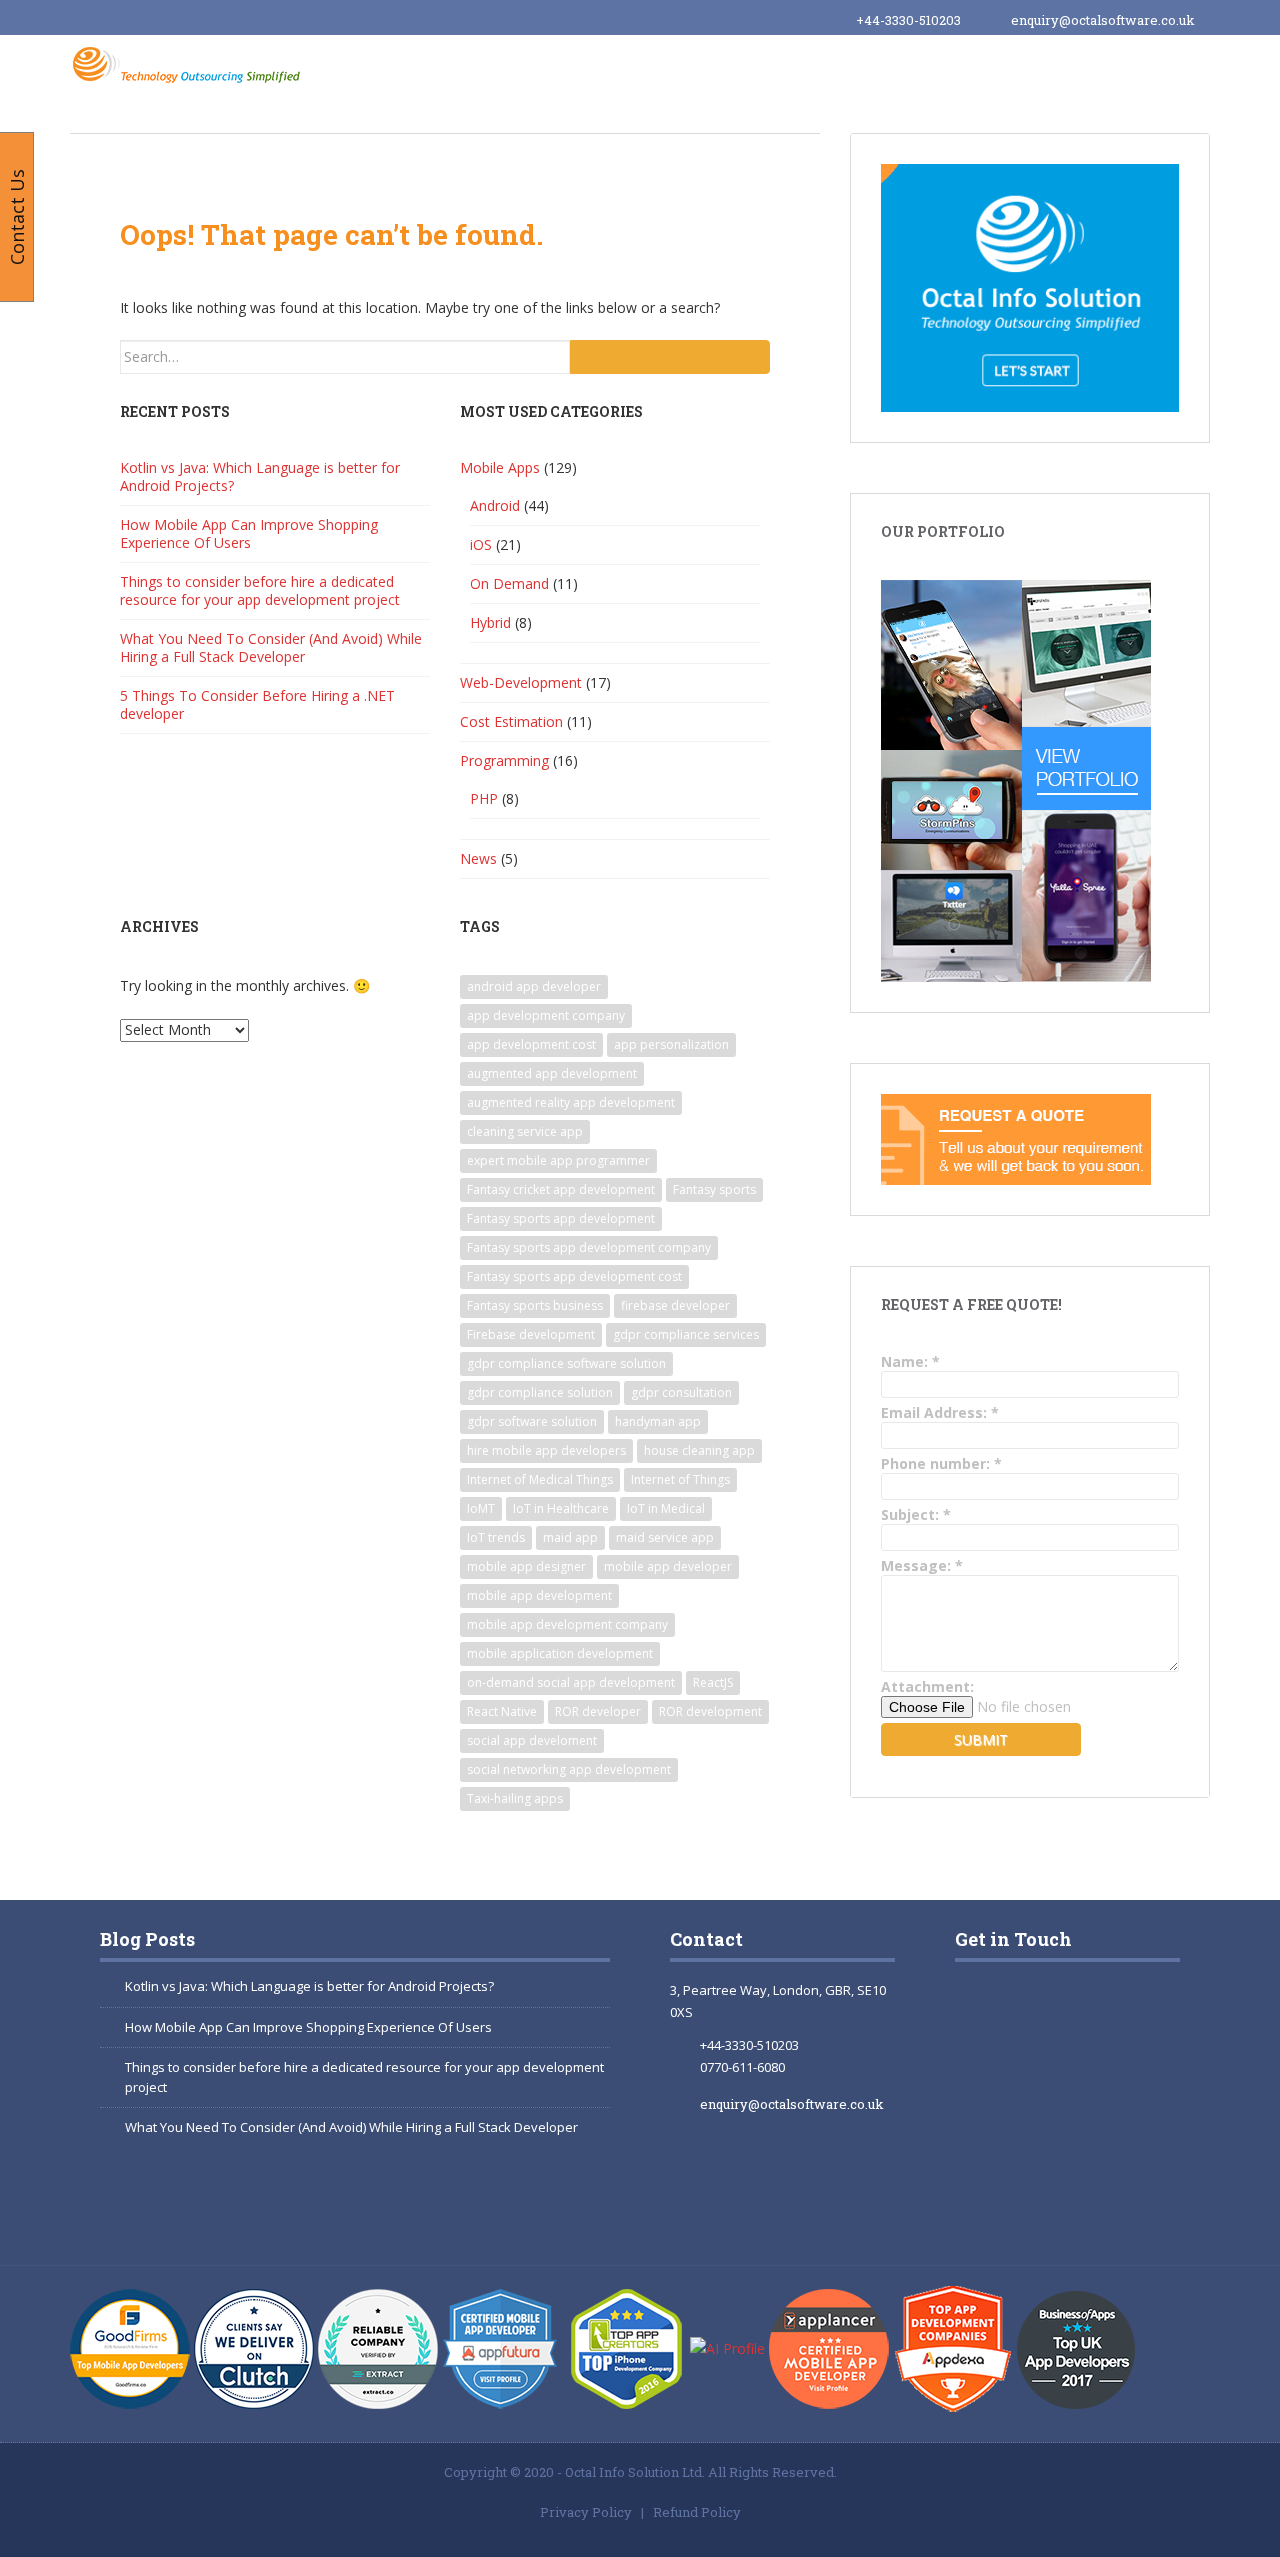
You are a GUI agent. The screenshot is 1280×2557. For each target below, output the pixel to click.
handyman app (658, 1421)
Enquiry (1150, 68)
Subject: (916, 1514)
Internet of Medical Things (540, 1479)
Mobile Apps (500, 467)
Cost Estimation (511, 721)
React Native (502, 1711)
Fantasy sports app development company (589, 1247)
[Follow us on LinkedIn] (1003, 2197)
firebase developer (675, 1305)
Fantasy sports (714, 1189)
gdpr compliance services (686, 1334)
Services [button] (576, 67)
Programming (504, 760)
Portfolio (1042, 67)
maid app (570, 1537)
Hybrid (490, 622)
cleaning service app (525, 1131)
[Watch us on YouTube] (1080, 2106)
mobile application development (560, 1653)
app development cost (531, 1044)
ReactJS (713, 1682)
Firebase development (531, 1334)
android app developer (534, 986)
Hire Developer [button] (706, 67)
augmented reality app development (571, 1102)
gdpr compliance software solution (566, 1363)
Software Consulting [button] (883, 67)
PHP (484, 798)
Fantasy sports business (535, 1305)
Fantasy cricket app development (561, 1189)
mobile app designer (526, 1566)
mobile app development (539, 1595)
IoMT (481, 1508)
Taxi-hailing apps (515, 1798)
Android (495, 505)
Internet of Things (680, 1479)
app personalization (671, 1044)
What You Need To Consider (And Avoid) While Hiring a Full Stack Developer (271, 647)
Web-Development (521, 682)
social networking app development (569, 1769)
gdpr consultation (681, 1392)
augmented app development (552, 1073)
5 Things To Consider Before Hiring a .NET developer (257, 704)
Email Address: (940, 1412)
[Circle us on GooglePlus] (1080, 2015)
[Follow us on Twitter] (1003, 2106)
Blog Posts (147, 1939)
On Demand (509, 583)
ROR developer (598, 1711)
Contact (706, 1939)
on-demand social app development (571, 1682)
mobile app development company (567, 1624)
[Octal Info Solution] (191, 63)
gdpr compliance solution (540, 1392)
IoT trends (496, 1537)
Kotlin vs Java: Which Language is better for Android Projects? (260, 476)
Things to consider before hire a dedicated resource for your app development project (260, 590)
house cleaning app (699, 1450)
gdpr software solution (532, 1421)
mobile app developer (668, 1566)
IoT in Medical (666, 1508)
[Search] (670, 357)
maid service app (665, 1537)
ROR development (710, 1711)
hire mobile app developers (546, 1450)
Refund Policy (697, 2512)
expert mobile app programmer (558, 1160)
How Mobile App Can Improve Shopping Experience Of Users (249, 533)
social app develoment (532, 1740)
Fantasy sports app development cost (574, 1276)
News (478, 858)
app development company (546, 1015)
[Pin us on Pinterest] (1090, 2197)
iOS (481, 544)
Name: (910, 1361)
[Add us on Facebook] (993, 2015)
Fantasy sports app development (561, 1218)
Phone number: (941, 1463)
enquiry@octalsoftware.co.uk (1103, 20)
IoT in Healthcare (561, 1508)
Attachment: (927, 1686)
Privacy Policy (586, 2512)
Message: (922, 1565)
